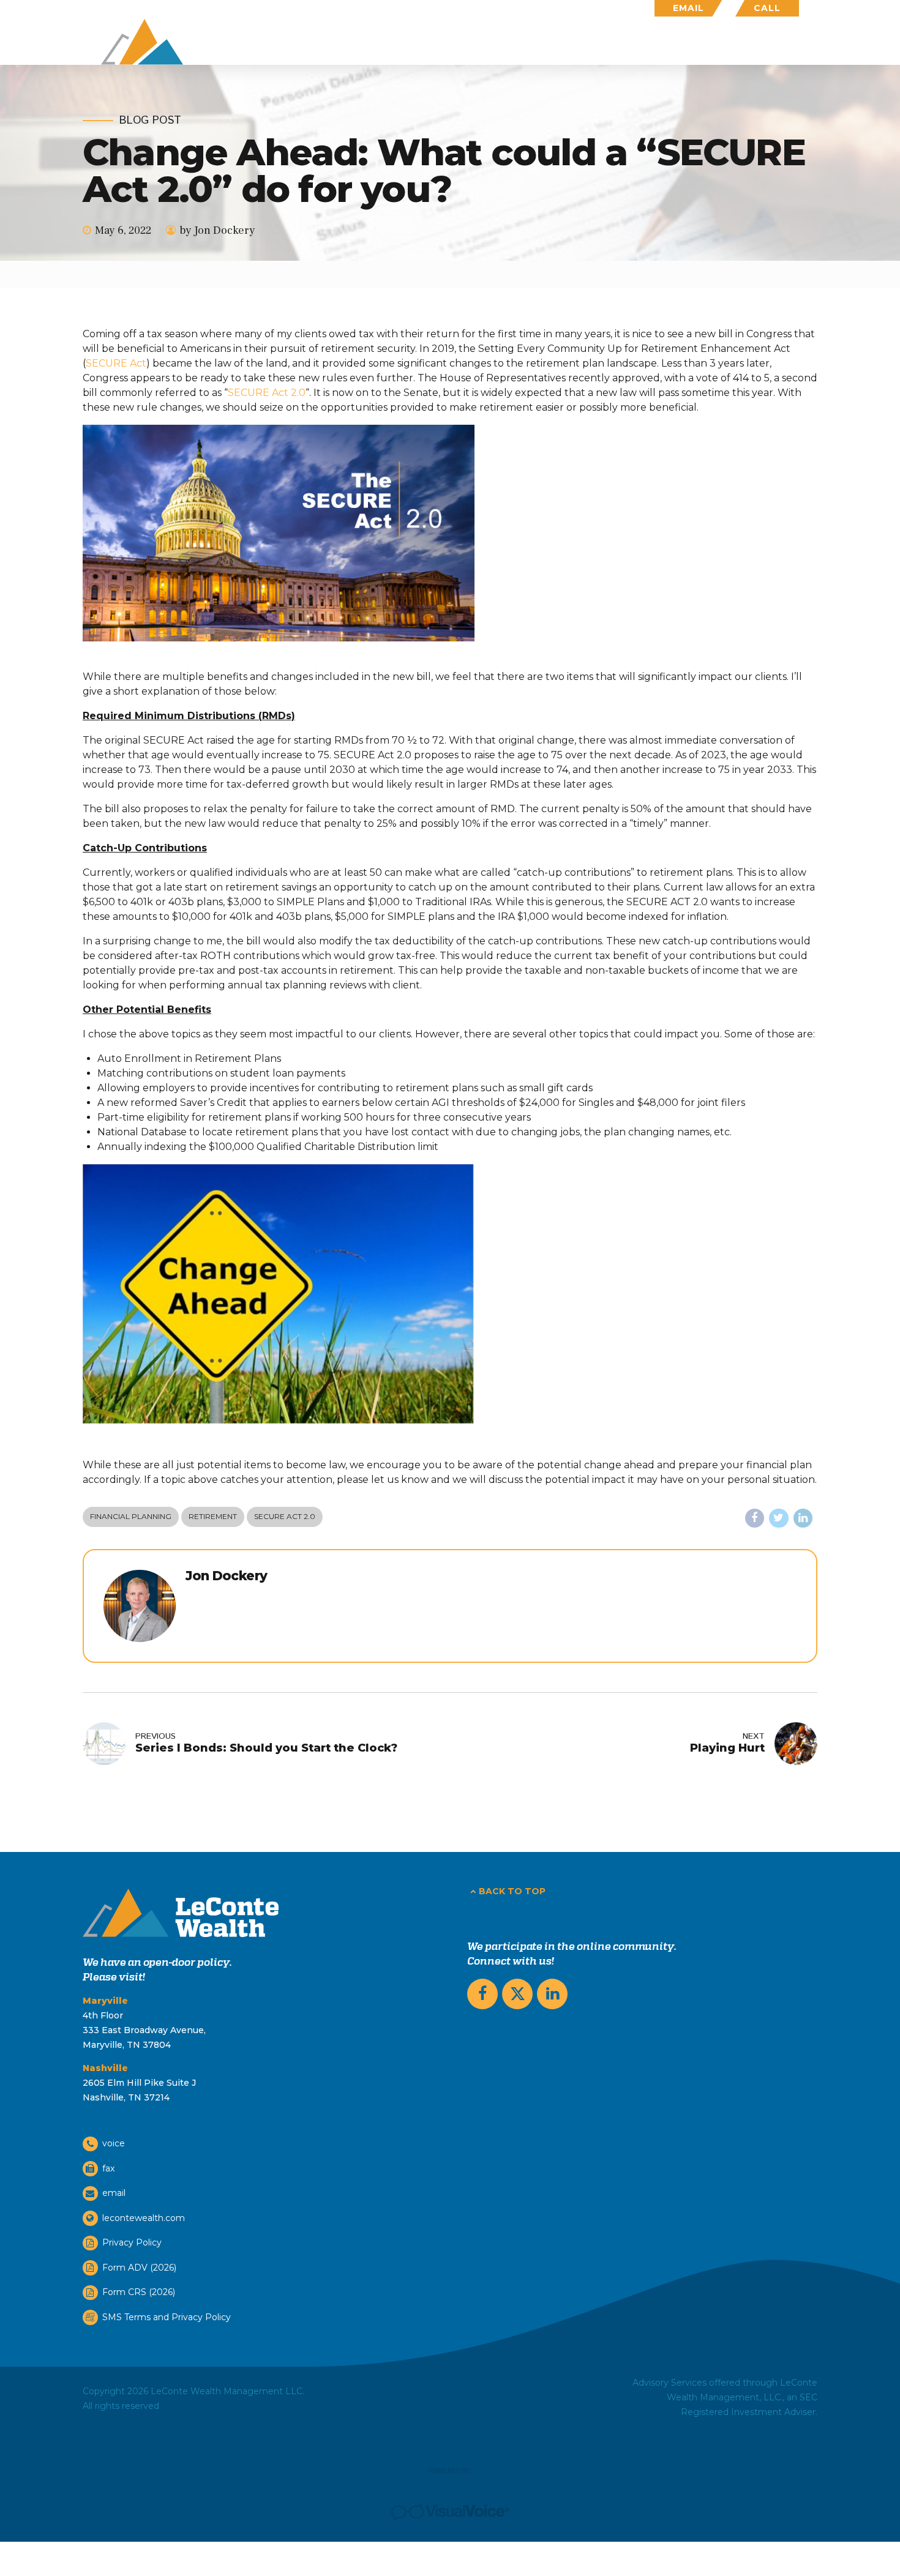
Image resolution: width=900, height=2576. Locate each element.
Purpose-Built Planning (507, 42)
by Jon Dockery (217, 230)
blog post (150, 121)
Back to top (512, 1891)
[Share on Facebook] (755, 1518)
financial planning (131, 1516)
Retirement (213, 1516)
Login (784, 42)
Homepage (386, 42)
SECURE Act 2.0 (267, 393)
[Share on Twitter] (779, 1518)
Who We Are (632, 42)
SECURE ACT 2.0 (285, 1516)
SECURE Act (116, 363)
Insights (717, 42)
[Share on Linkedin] (803, 1518)
